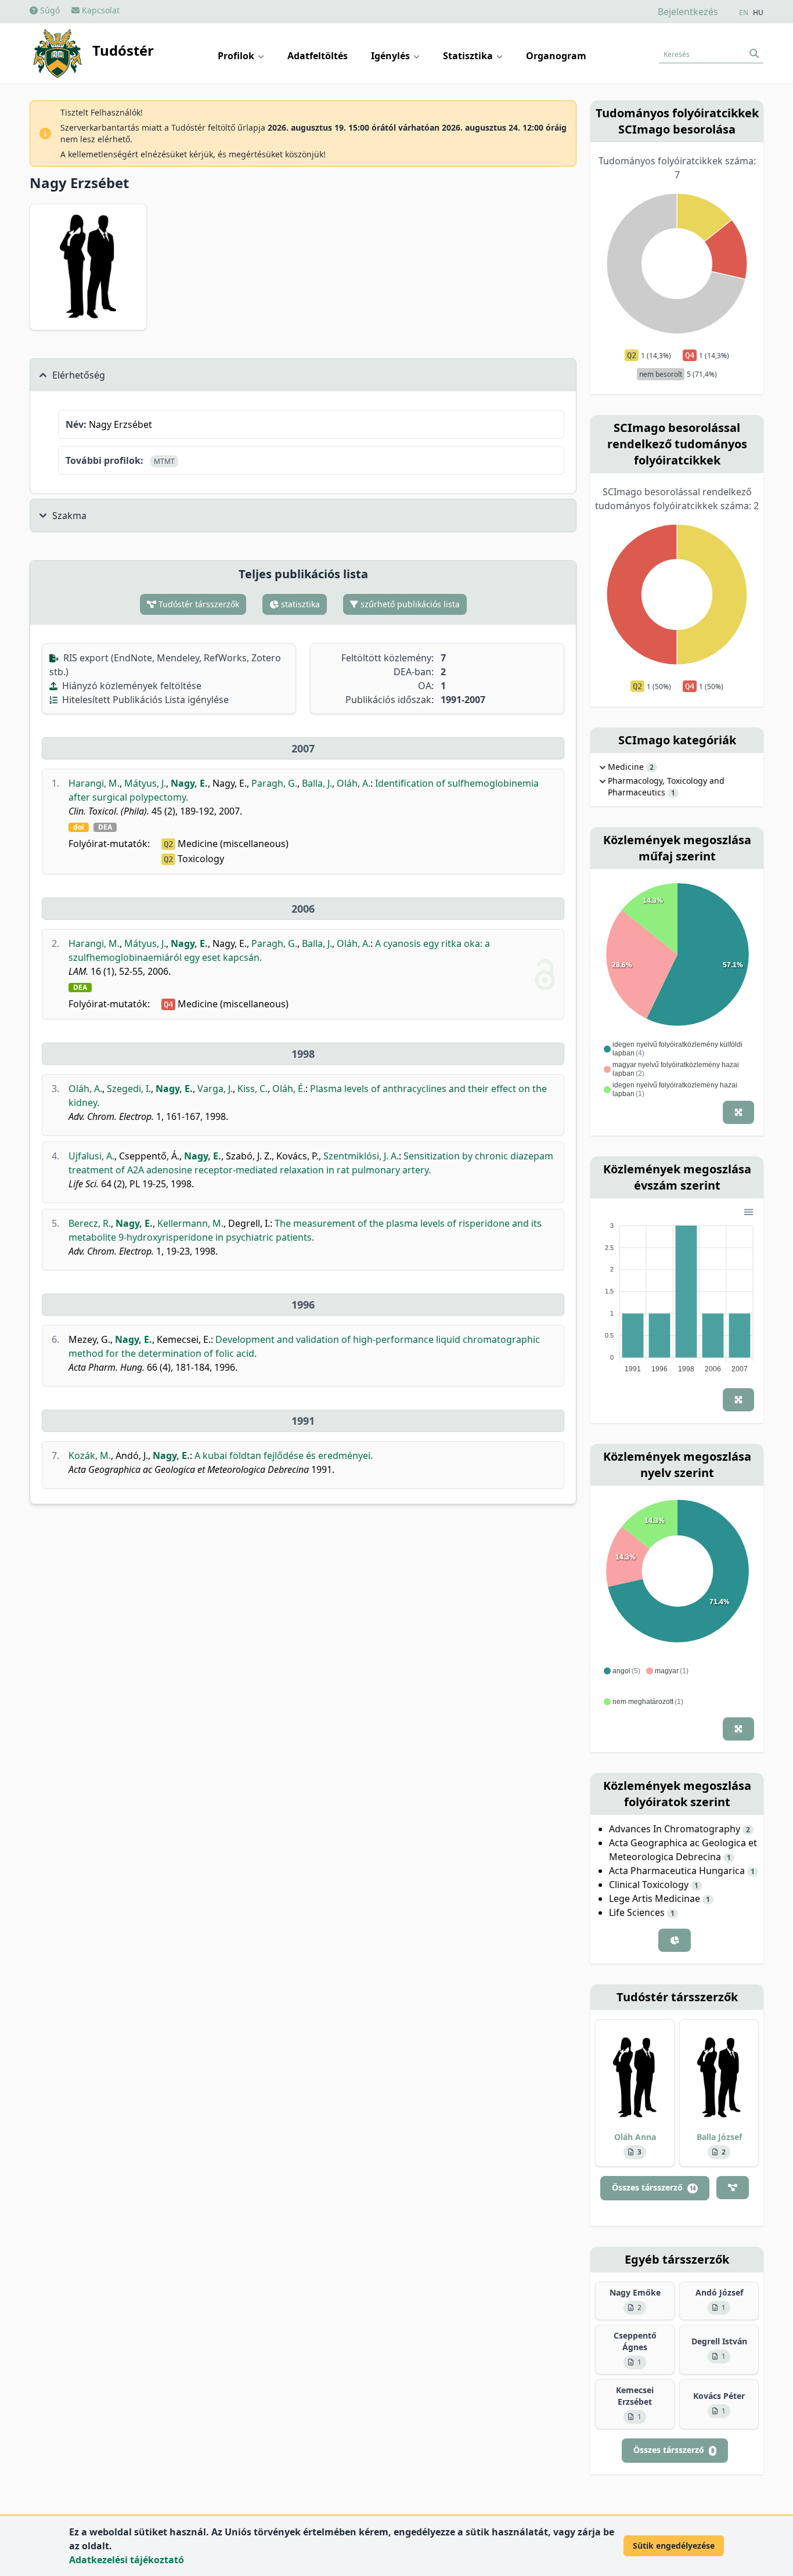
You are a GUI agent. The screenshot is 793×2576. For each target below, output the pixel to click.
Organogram (556, 56)
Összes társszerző (654, 2187)
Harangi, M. (94, 783)
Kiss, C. (253, 1089)
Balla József (719, 2137)
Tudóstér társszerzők (198, 604)
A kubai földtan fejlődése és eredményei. (284, 1455)
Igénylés (392, 56)
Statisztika (469, 56)
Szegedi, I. (129, 1089)
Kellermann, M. (190, 1223)
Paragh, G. (274, 783)
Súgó (49, 10)
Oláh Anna (635, 2137)
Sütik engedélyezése (674, 2546)
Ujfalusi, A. (91, 1156)
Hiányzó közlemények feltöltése (131, 686)
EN (744, 13)
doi (79, 827)
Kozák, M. (90, 1455)
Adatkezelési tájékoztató (127, 2560)
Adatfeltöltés (318, 56)
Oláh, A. (354, 783)
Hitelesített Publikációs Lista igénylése (144, 700)
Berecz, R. (90, 1223)
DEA (105, 827)
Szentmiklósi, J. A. (361, 1156)
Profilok (237, 56)
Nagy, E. (189, 783)
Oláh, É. (289, 1089)
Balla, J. (317, 783)
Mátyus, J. (145, 783)
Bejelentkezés (688, 12)
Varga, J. (215, 1089)
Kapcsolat (100, 10)
